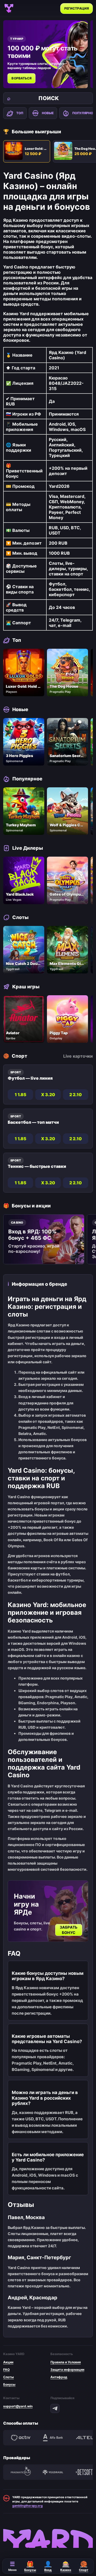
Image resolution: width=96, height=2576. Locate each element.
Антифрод (59, 2377)
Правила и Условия (66, 2362)
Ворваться (21, 78)
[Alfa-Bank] (53, 2438)
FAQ (6, 2370)
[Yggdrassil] (53, 2472)
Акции (8, 2362)
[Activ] (21, 2438)
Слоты (9, 2377)
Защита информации (67, 2370)
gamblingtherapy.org (27, 2506)
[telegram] (55, 2408)
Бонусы (9, 2384)
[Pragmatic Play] (21, 2472)
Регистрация (77, 8)
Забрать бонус (69, 1930)
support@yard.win (18, 2406)
